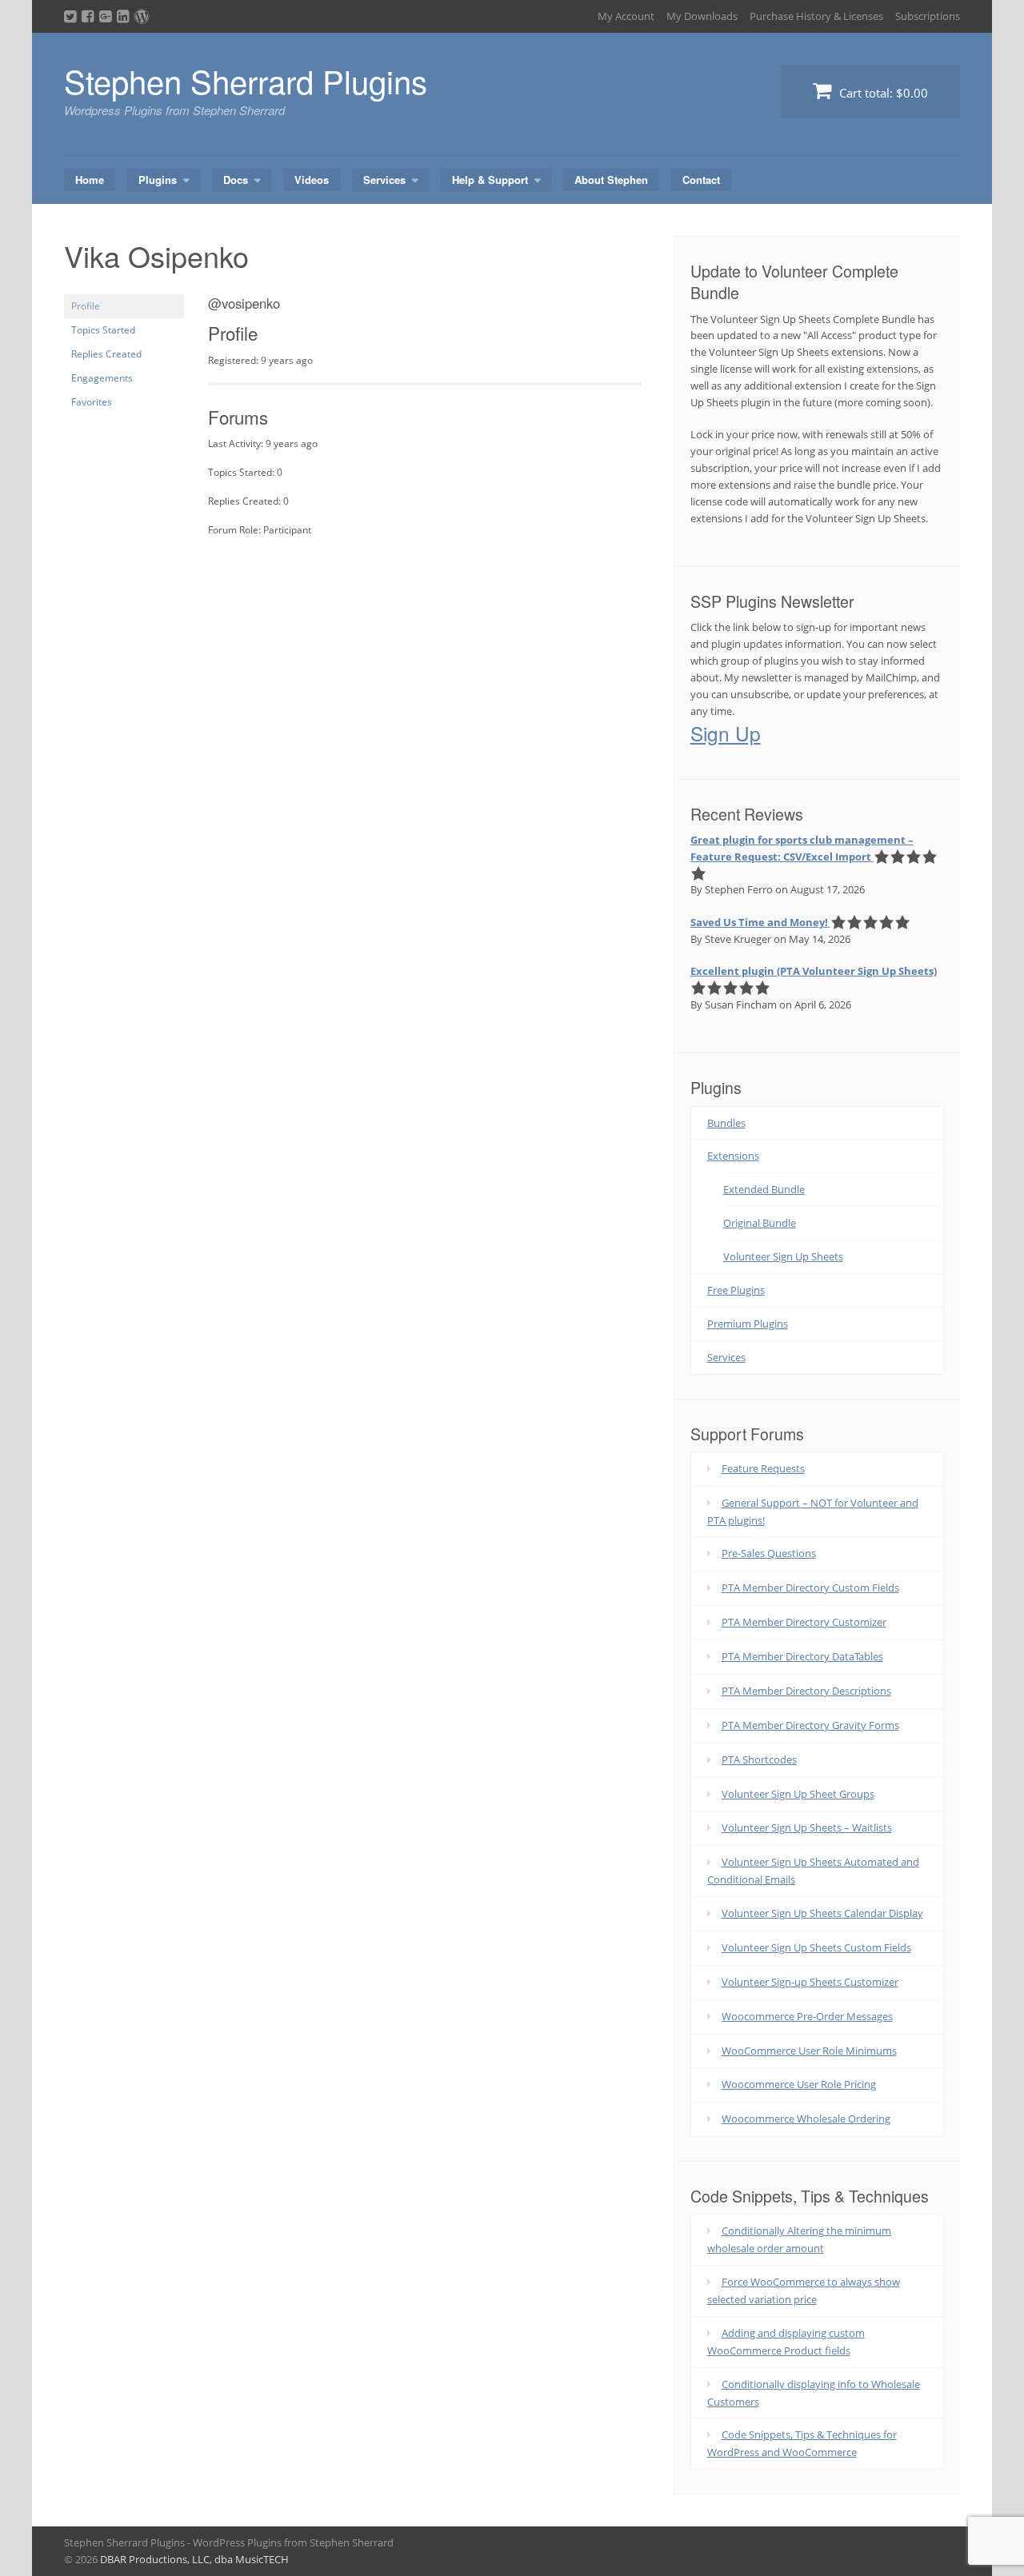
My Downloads (702, 16)
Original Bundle (760, 1223)
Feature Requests (763, 1468)
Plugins (158, 180)
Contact (701, 180)
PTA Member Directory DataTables (802, 1656)
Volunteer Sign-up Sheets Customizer (810, 1982)
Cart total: (882, 93)
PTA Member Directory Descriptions (806, 1691)
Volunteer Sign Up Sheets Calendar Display (822, 1913)
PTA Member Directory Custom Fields (810, 1588)
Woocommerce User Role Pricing (799, 2084)
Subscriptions (928, 16)
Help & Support (490, 180)
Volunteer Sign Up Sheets (783, 1256)
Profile (86, 306)
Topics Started (103, 330)
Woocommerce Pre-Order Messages (807, 2016)
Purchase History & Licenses (816, 16)
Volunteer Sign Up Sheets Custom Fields (816, 1947)
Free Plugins (736, 1290)
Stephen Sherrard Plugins (246, 80)
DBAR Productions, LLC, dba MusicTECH (194, 2559)
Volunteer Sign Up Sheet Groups (798, 1794)
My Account (626, 16)
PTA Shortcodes (759, 1759)
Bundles (726, 1123)
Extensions (733, 1156)
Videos (312, 180)
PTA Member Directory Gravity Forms (810, 1725)
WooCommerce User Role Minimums (809, 2051)
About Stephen (611, 180)
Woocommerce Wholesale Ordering (806, 2119)
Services (384, 180)
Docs (236, 180)
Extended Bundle (764, 1189)
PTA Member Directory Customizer (804, 1622)
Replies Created (106, 354)
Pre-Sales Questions (769, 1553)
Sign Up (726, 733)
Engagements (102, 378)
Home (90, 180)
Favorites (92, 402)
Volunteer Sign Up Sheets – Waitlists (807, 1827)
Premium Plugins (748, 1324)
